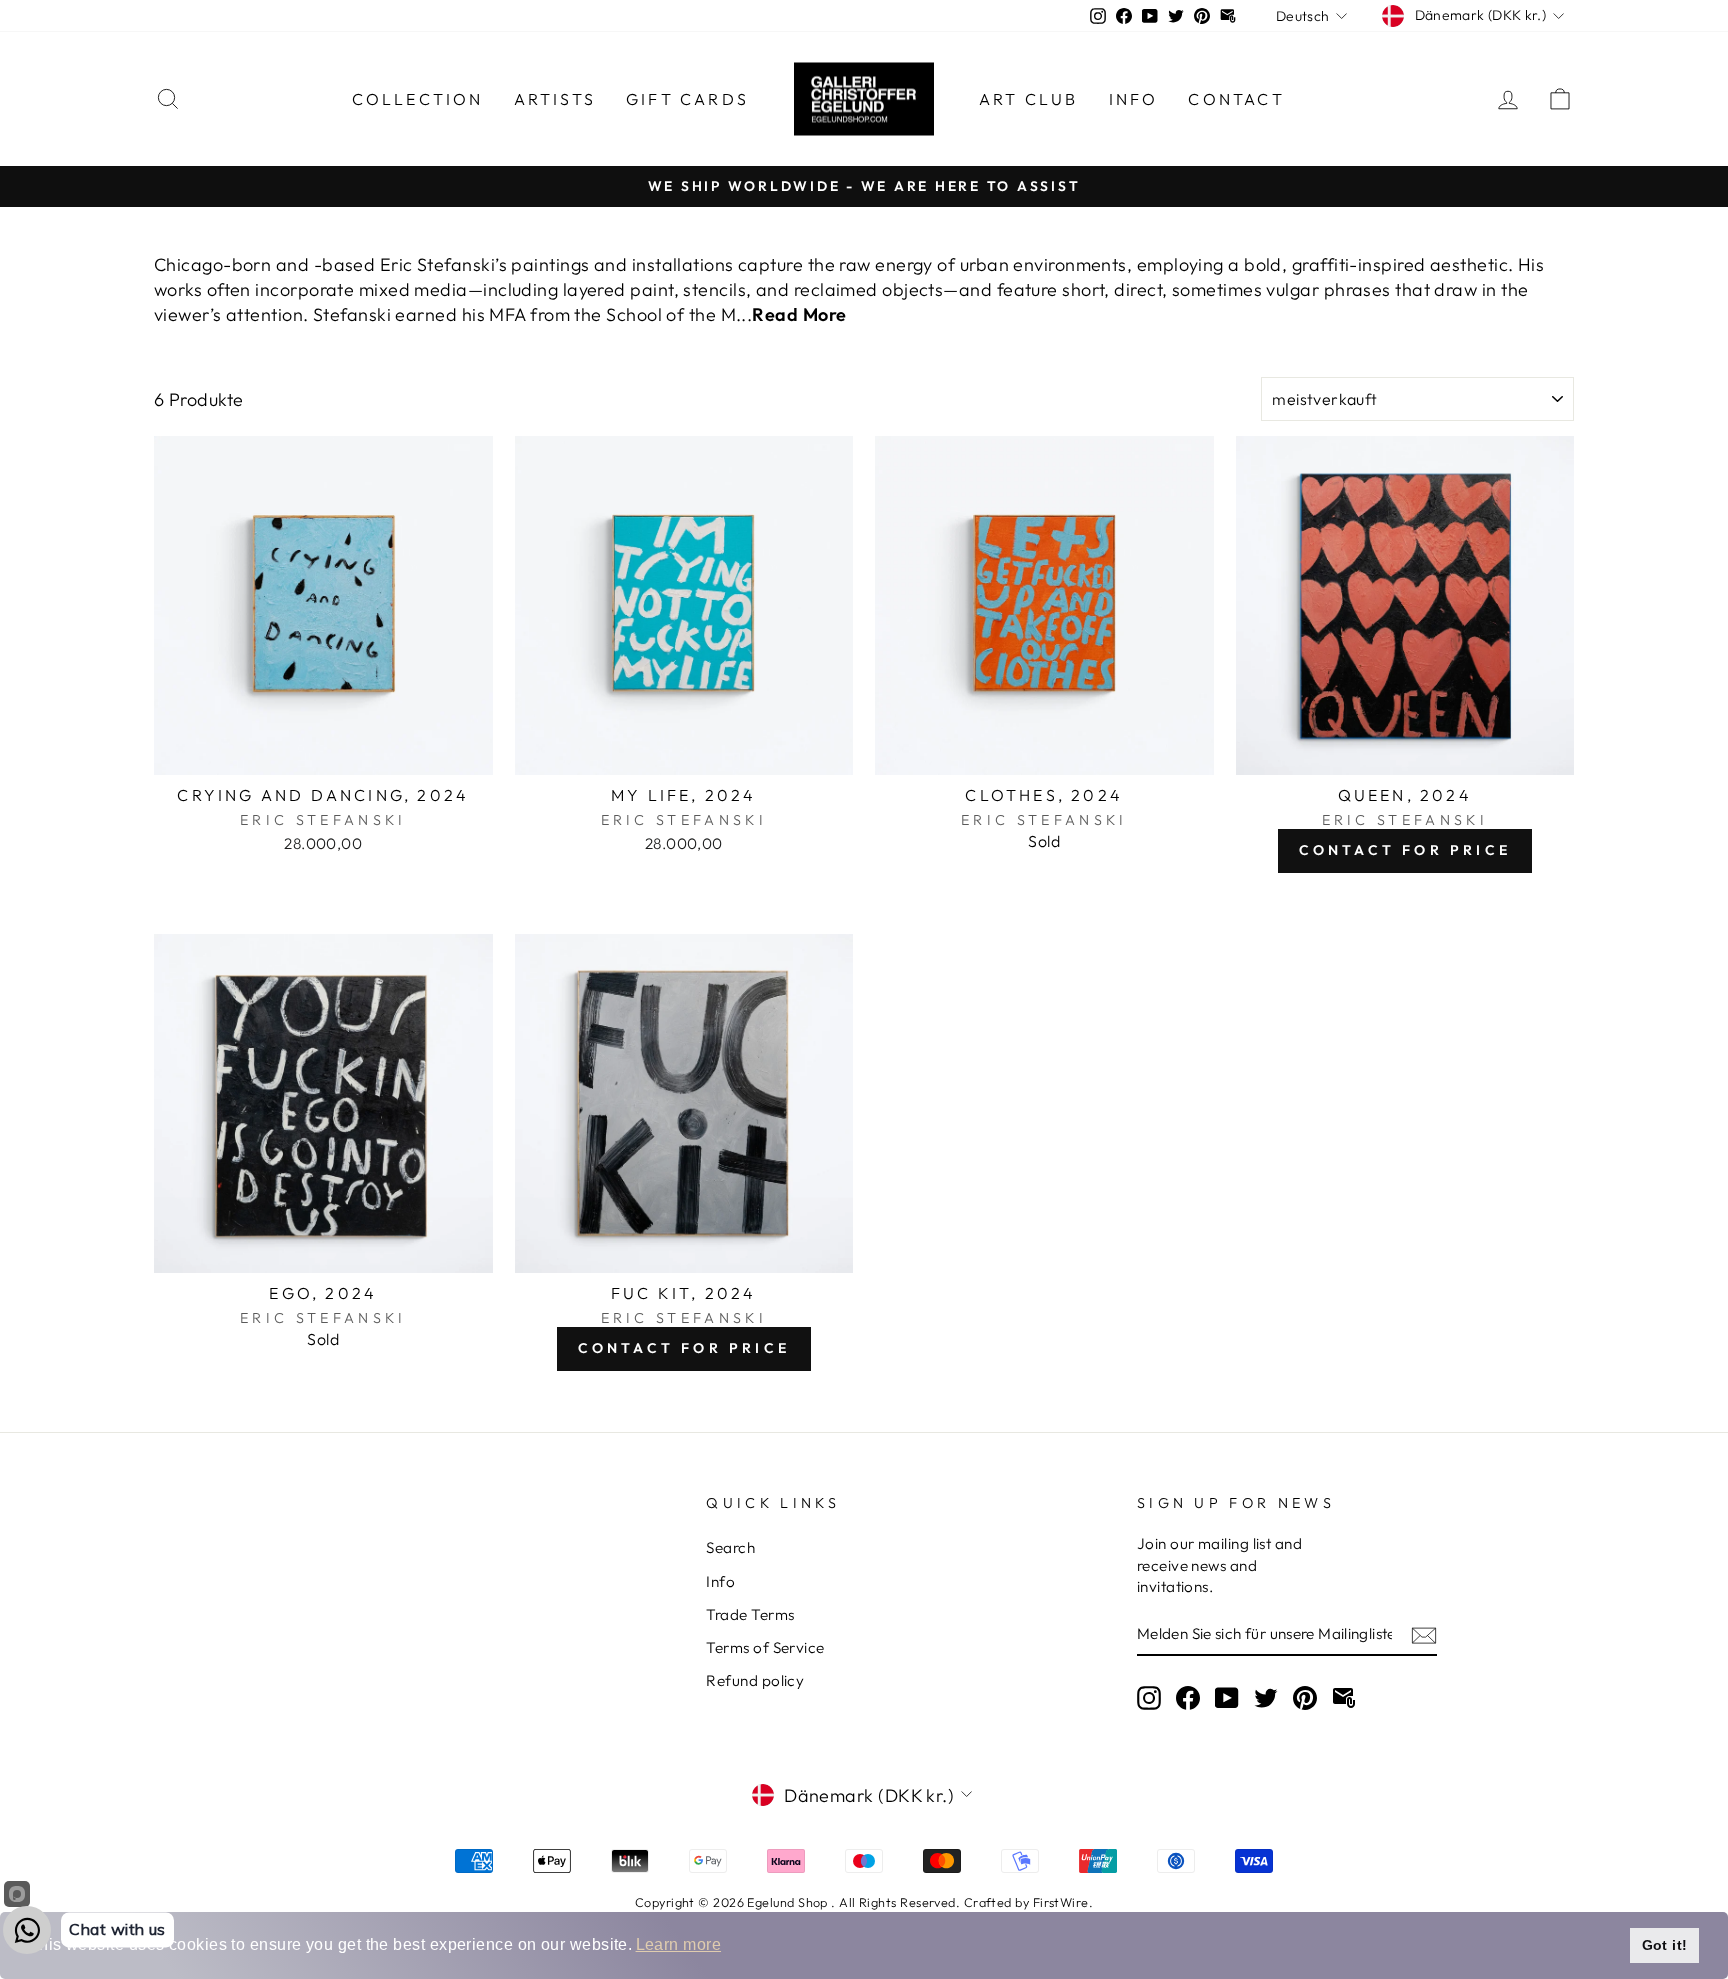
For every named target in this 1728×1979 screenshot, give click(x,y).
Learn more (679, 1944)
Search (730, 1547)
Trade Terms (750, 1614)
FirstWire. (1063, 1902)
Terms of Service (765, 1647)
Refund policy (755, 1680)
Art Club (1029, 99)
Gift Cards (687, 99)
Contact (1236, 99)
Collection (418, 99)
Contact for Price (1405, 850)
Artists (555, 99)
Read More (799, 314)
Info (1134, 99)
